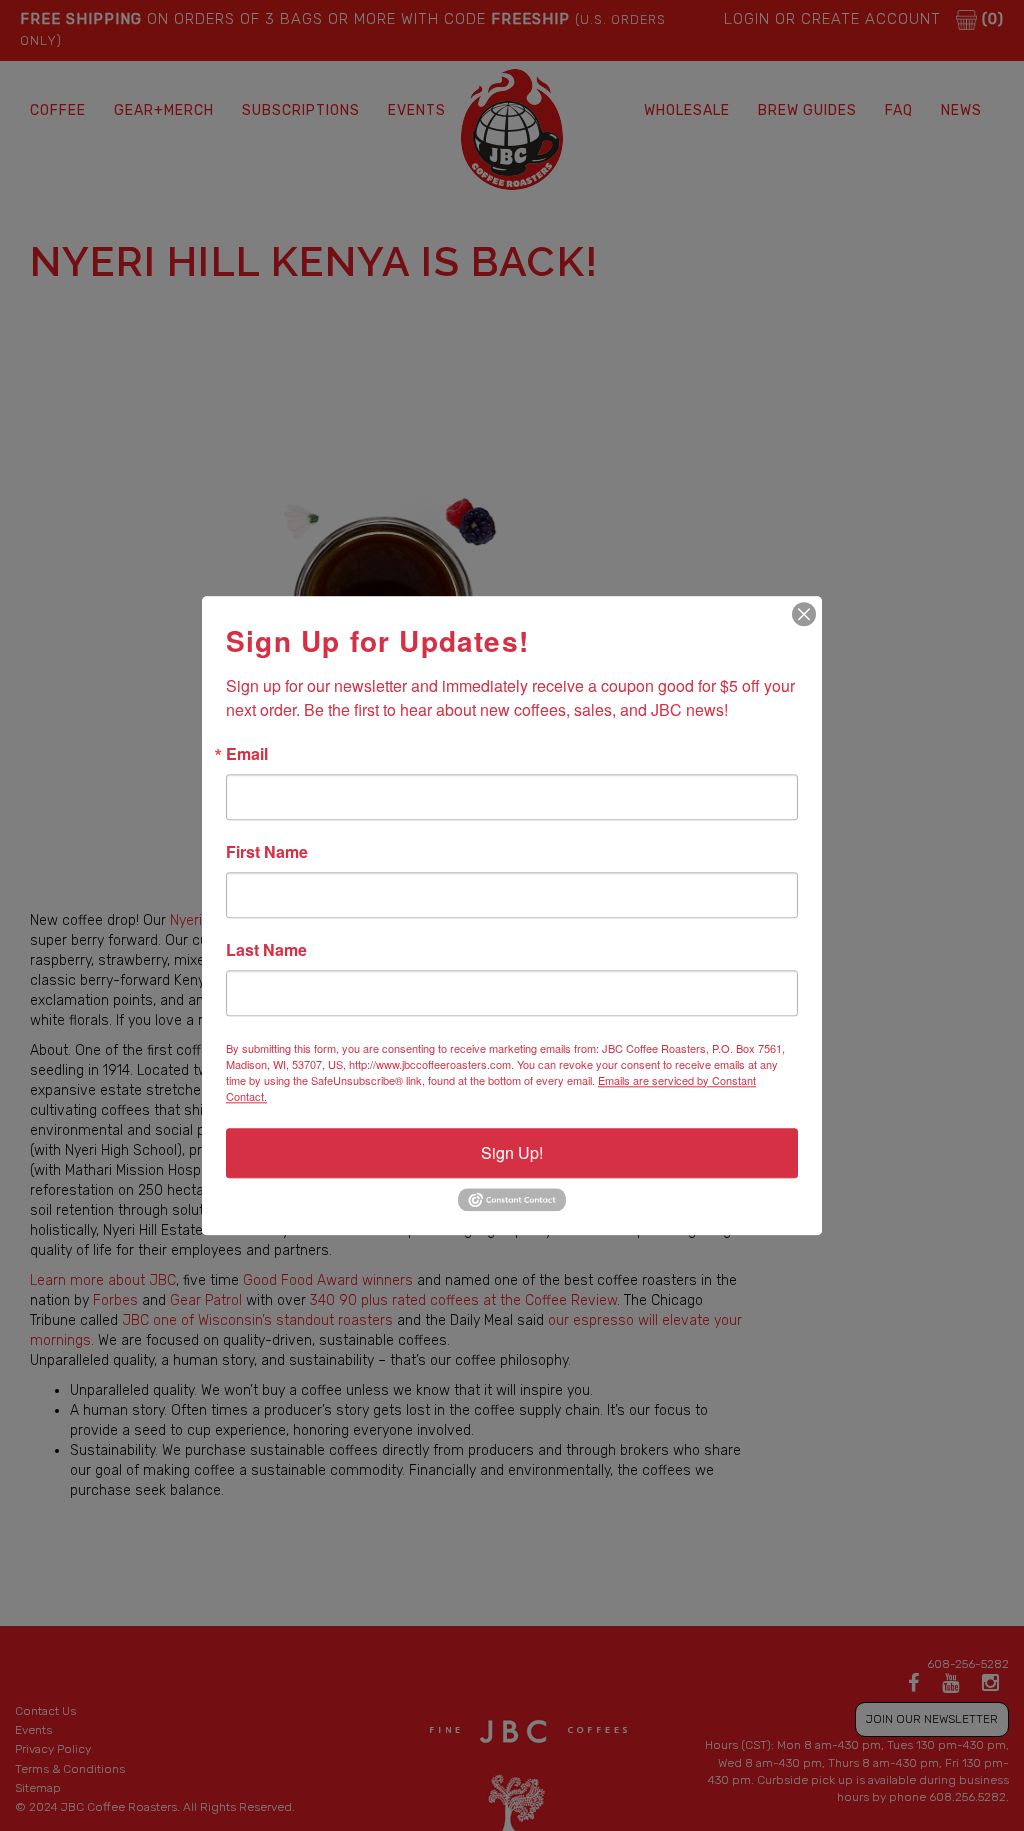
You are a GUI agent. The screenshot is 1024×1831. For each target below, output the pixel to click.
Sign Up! (512, 1152)
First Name (267, 852)
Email (247, 754)
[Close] (804, 614)
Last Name (266, 950)
